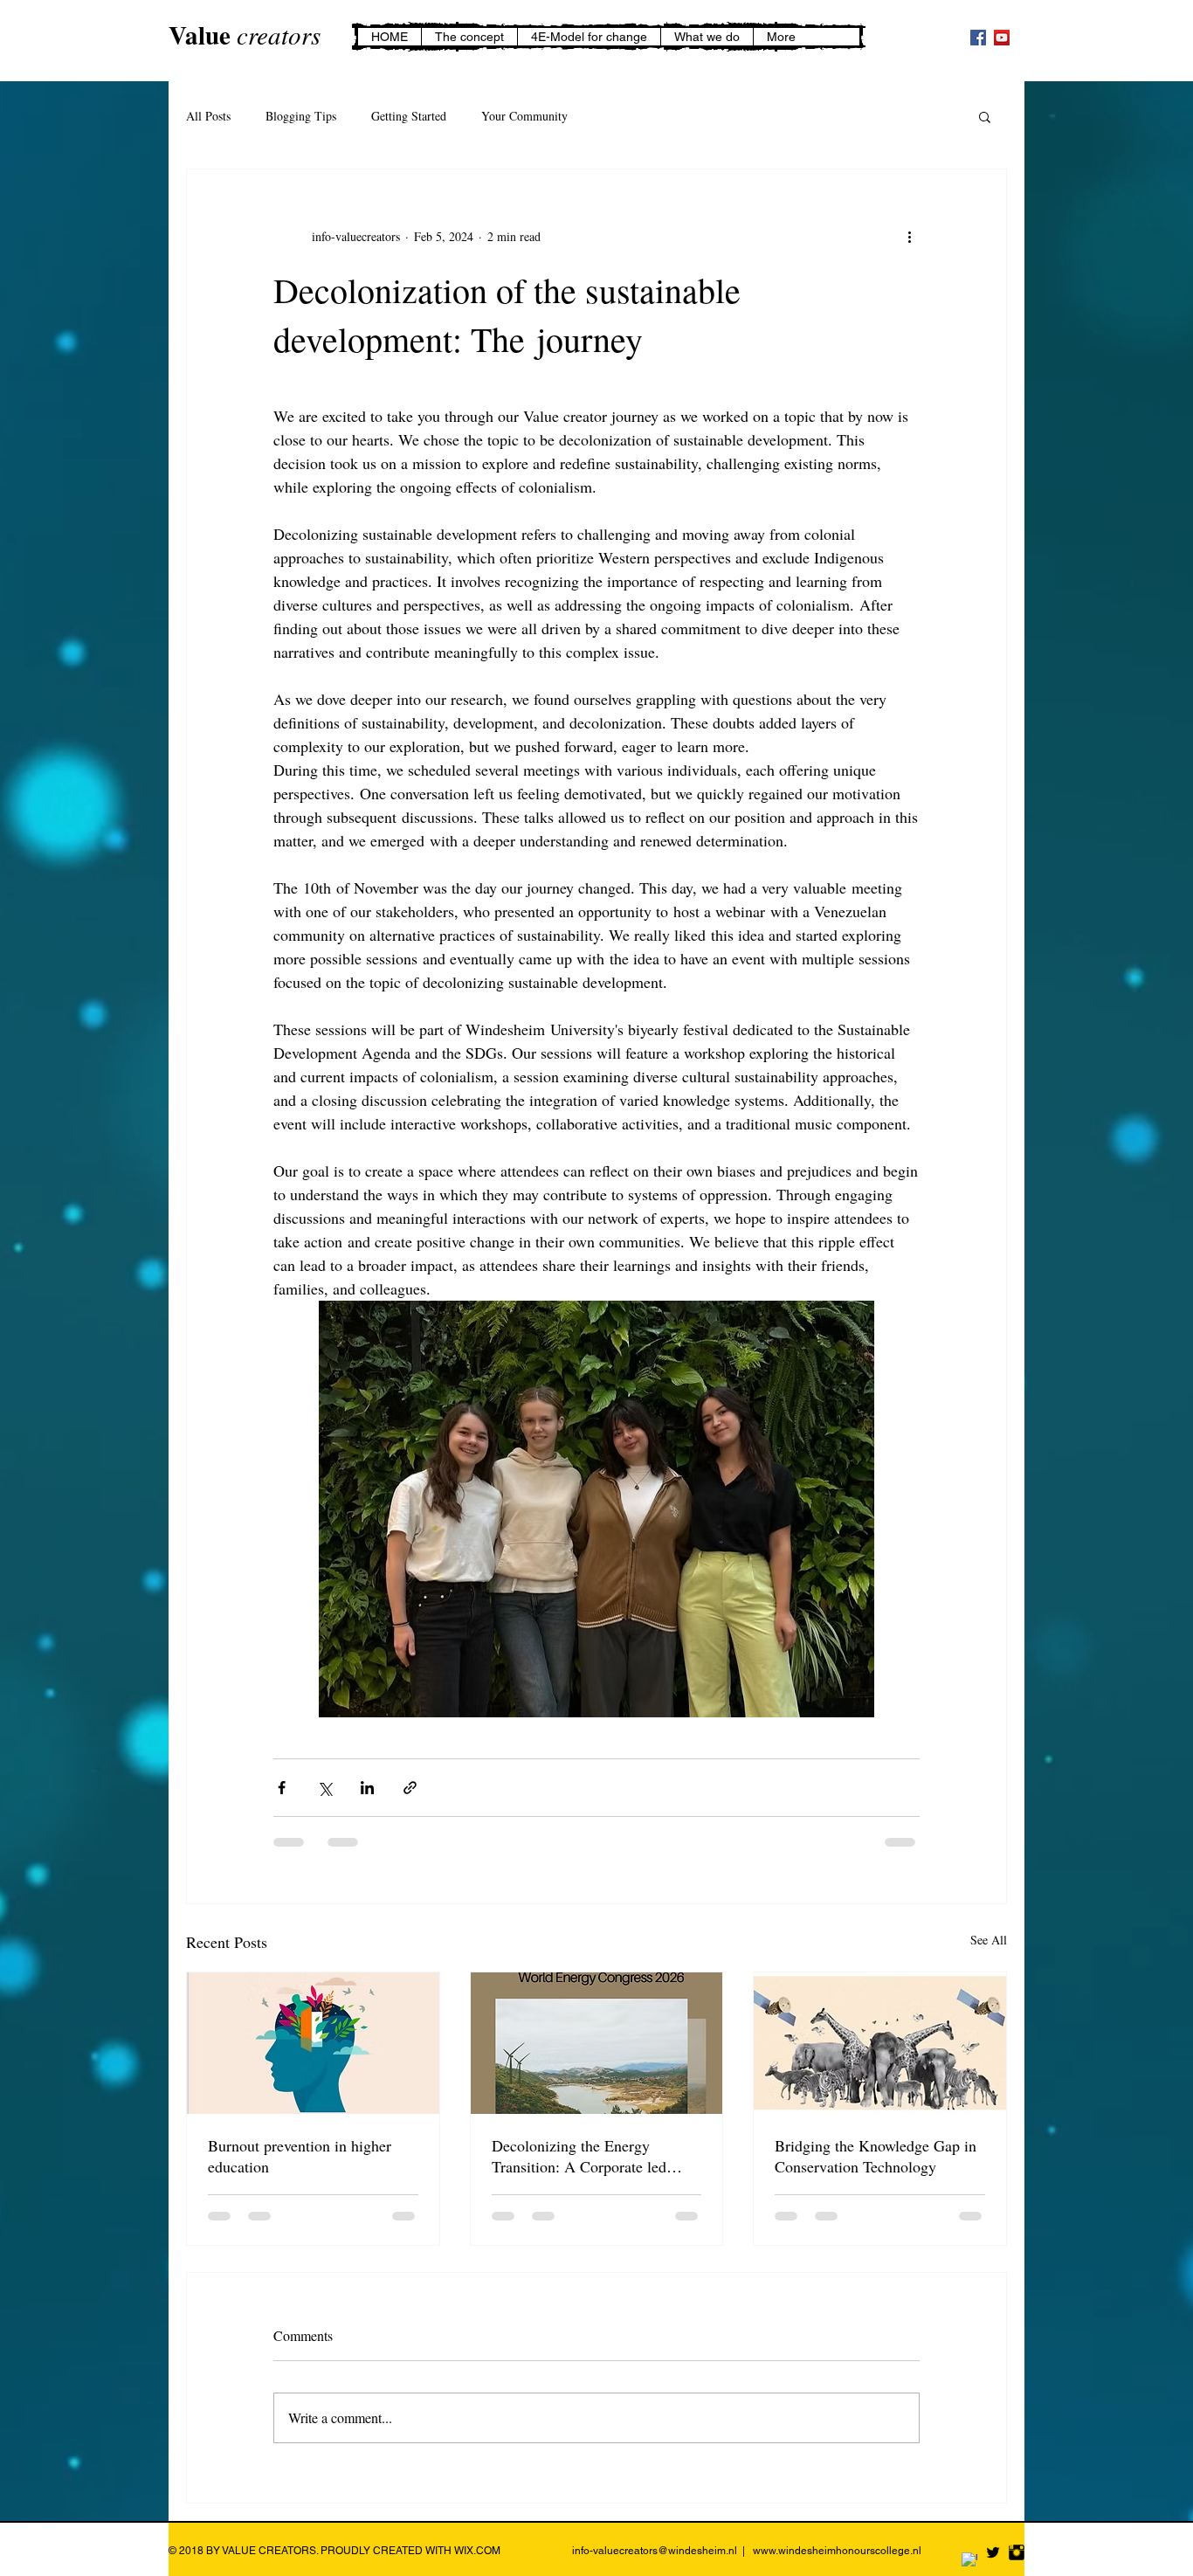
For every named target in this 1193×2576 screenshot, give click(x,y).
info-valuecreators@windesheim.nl (655, 2551)
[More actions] (909, 236)
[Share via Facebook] (282, 1788)
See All (989, 1940)
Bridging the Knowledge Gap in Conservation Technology (876, 2156)
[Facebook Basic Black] (969, 2560)
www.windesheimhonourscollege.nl (837, 2551)
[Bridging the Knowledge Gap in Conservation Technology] (880, 2043)
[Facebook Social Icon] (978, 38)
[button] (985, 116)
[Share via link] (410, 1788)
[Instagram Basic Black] (1017, 2552)
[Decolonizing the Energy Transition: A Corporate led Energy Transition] (597, 2043)
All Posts (208, 116)
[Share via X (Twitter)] (324, 1788)
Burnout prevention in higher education (300, 2156)
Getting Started (409, 116)
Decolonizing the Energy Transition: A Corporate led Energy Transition (579, 2156)
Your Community (524, 116)
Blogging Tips (301, 116)
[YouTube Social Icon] (1002, 38)
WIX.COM (477, 2551)
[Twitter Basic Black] (993, 2552)
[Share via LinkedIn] (367, 1788)
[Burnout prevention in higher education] (313, 2043)
